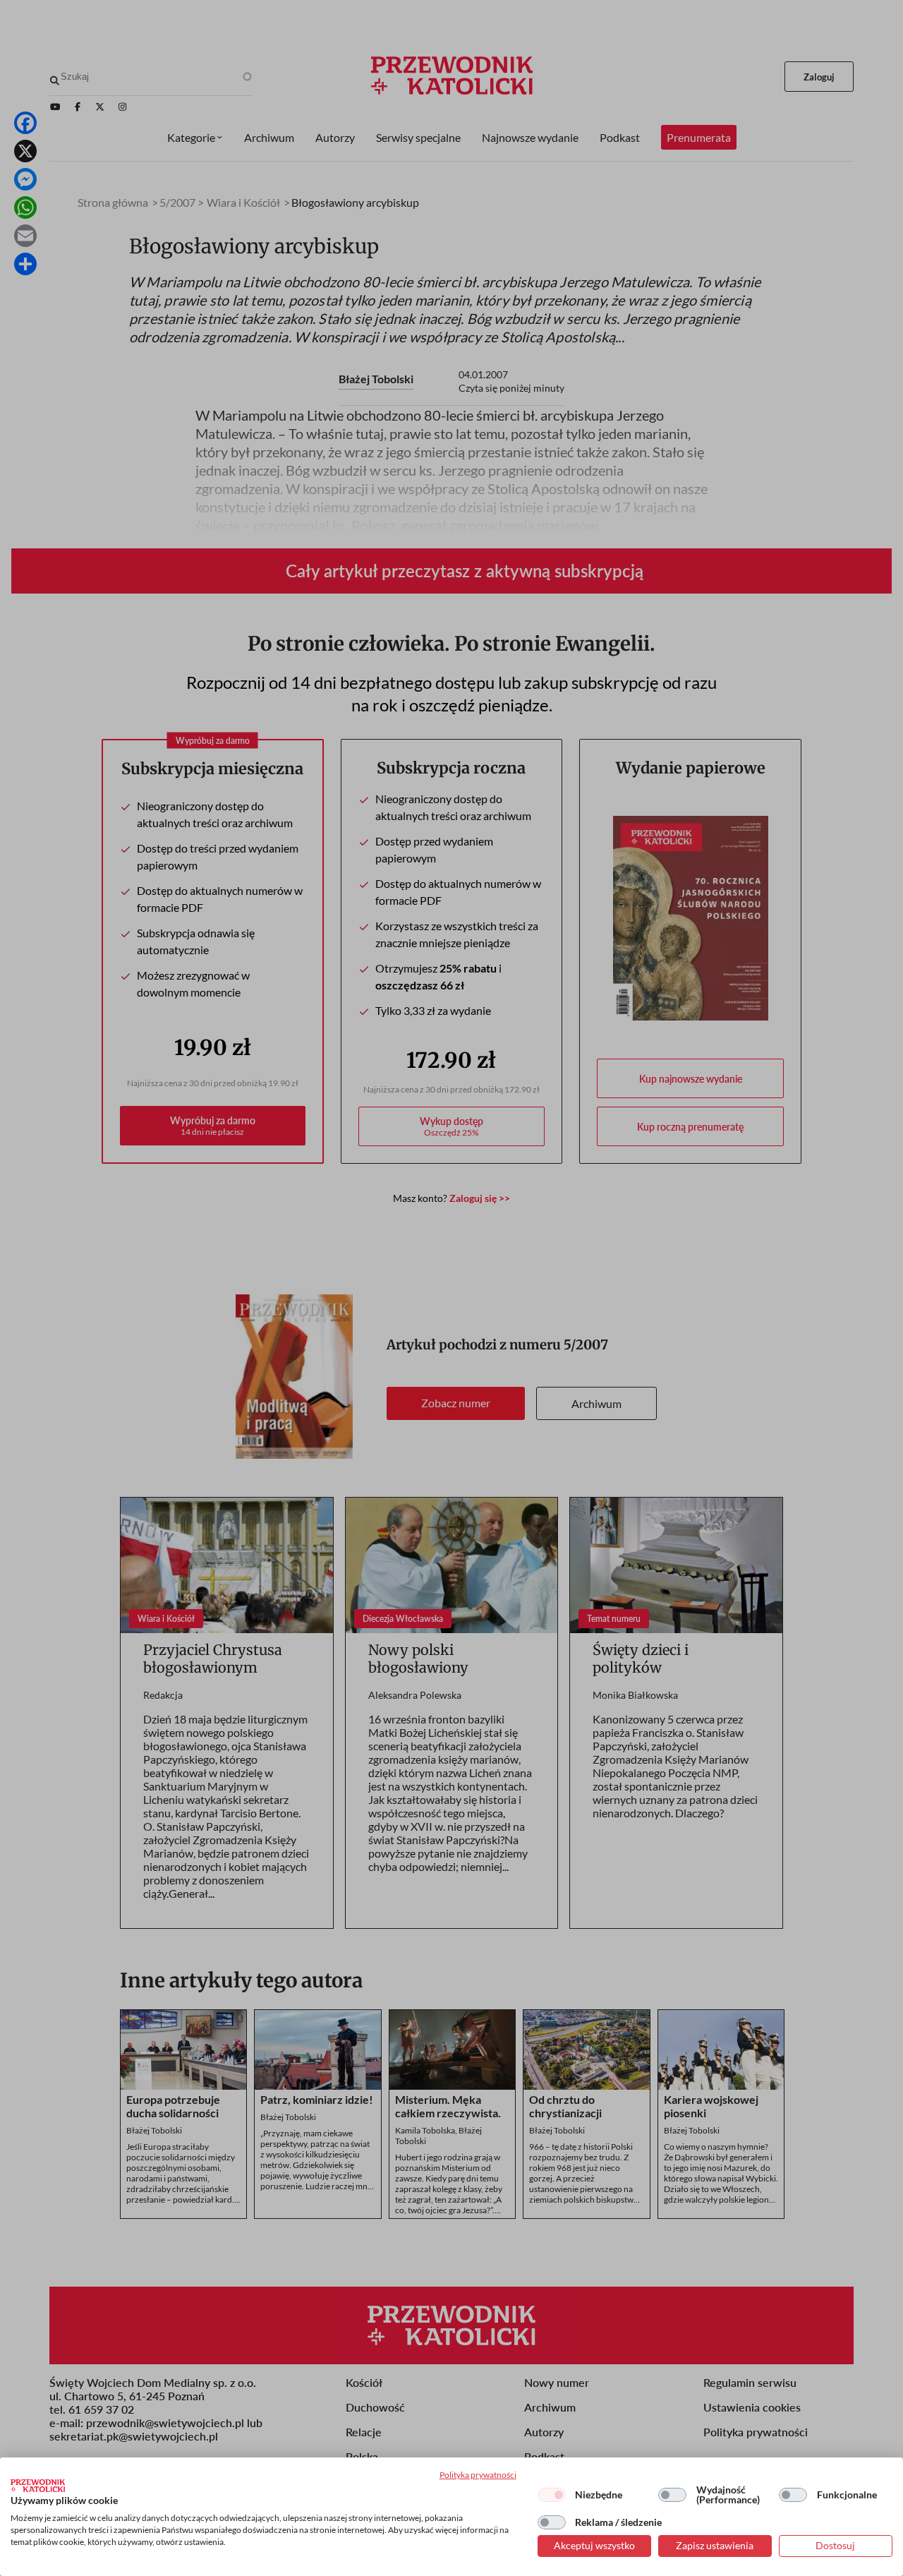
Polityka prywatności (478, 2475)
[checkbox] (552, 2495)
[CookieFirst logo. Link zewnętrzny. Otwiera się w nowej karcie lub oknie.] (38, 2486)
